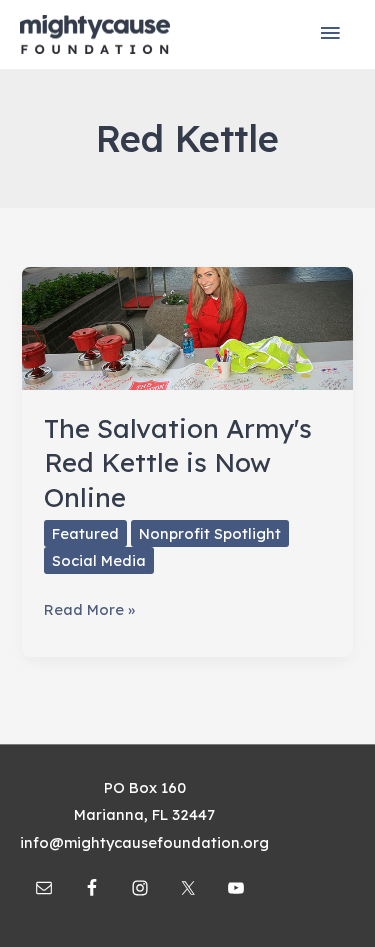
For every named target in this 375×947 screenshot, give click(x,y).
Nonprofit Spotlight (210, 533)
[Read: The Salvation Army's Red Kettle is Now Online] (187, 326)
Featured (85, 533)
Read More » (89, 611)
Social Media (99, 560)
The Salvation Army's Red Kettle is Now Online (178, 462)
